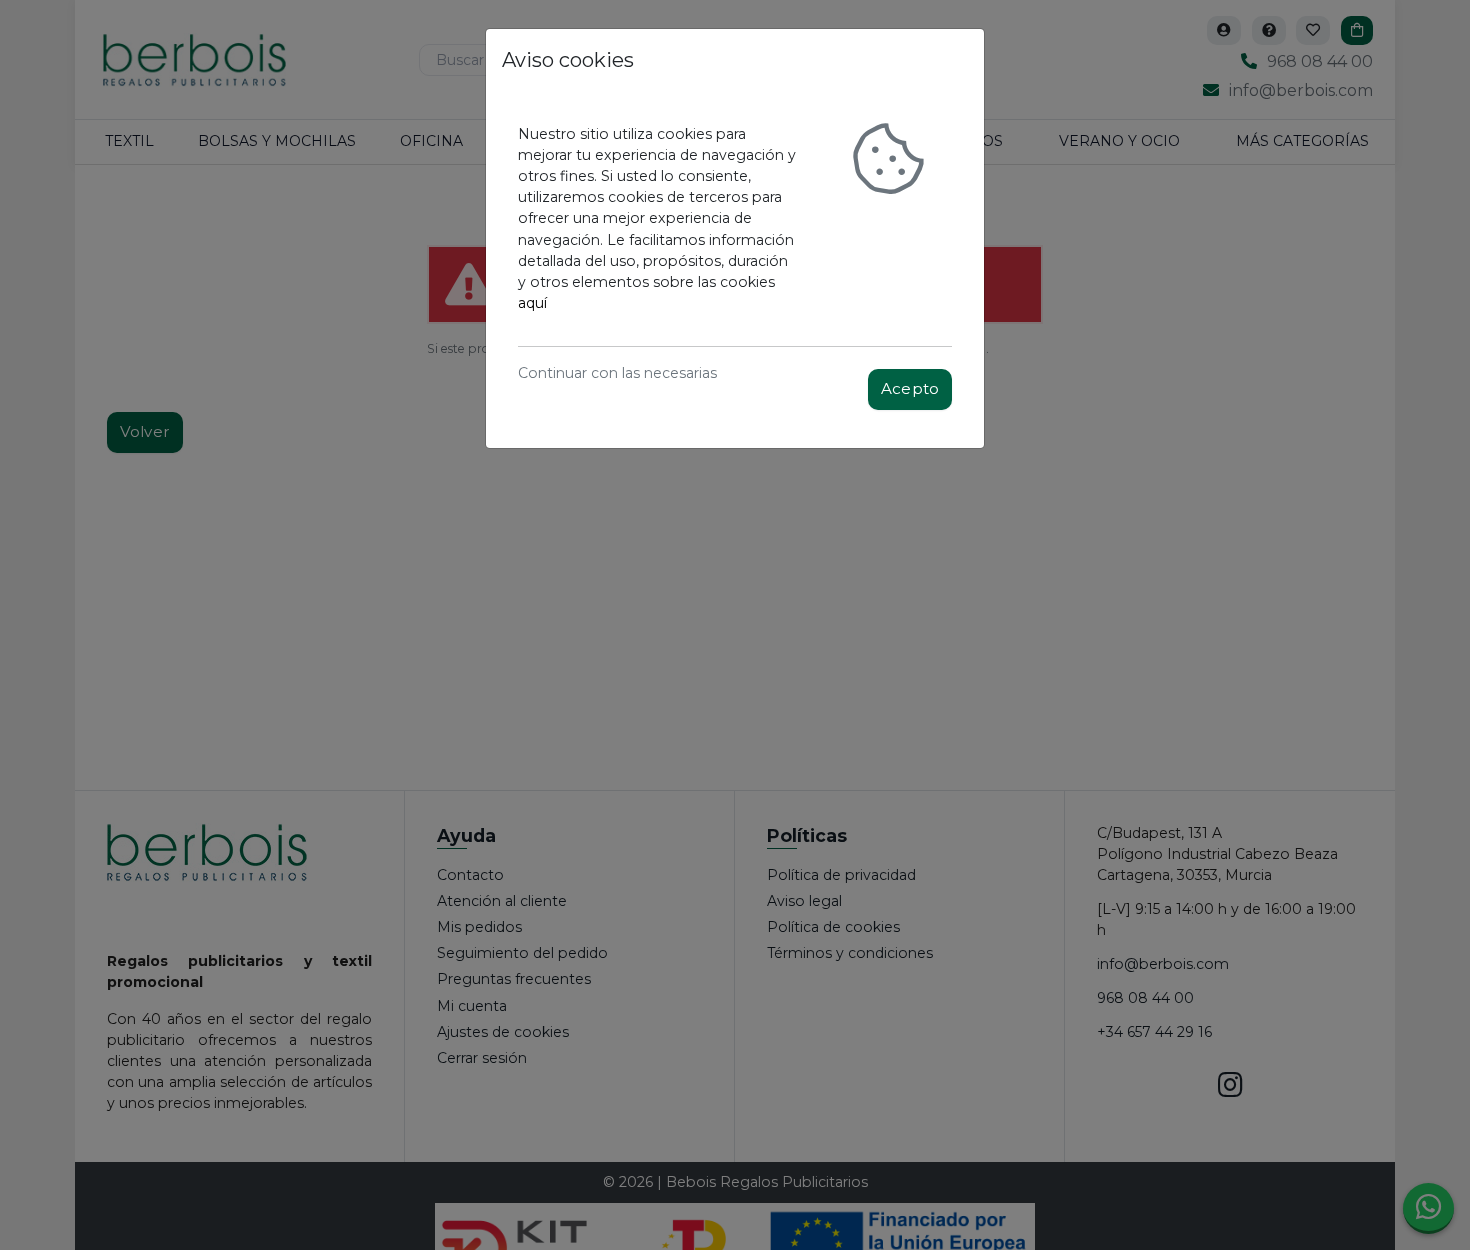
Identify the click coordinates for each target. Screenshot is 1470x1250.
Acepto (910, 388)
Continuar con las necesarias (617, 373)
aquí (532, 303)
